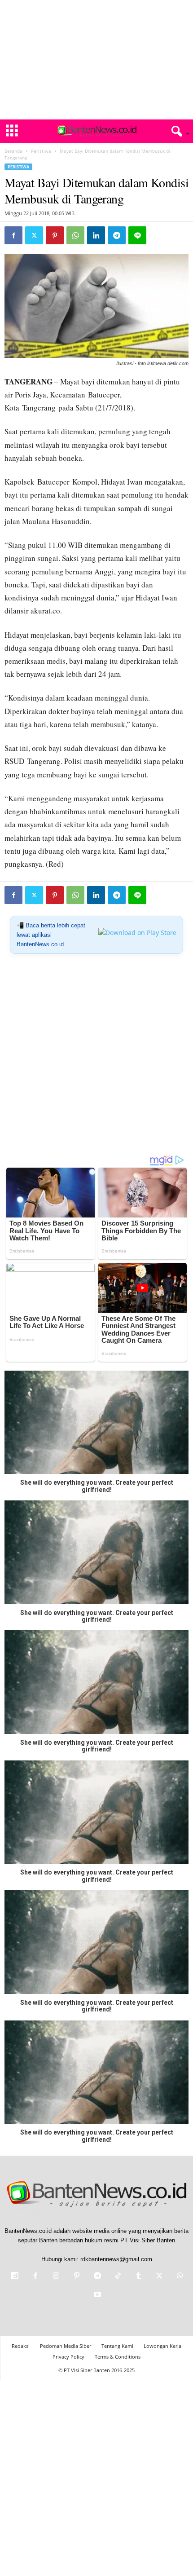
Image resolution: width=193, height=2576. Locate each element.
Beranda (13, 151)
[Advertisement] (96, 60)
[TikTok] (118, 2277)
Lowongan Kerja (162, 2346)
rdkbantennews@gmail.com (116, 2259)
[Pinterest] (55, 235)
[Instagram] (56, 2277)
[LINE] (137, 235)
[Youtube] (96, 2296)
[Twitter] (34, 235)
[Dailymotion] (15, 2277)
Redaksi (21, 2346)
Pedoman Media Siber (66, 2346)
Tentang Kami (117, 2346)
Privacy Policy (68, 2357)
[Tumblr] (139, 2277)
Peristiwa (41, 151)
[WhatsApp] (75, 235)
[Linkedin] (96, 235)
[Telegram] (117, 235)
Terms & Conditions (118, 2357)
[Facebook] (13, 235)
